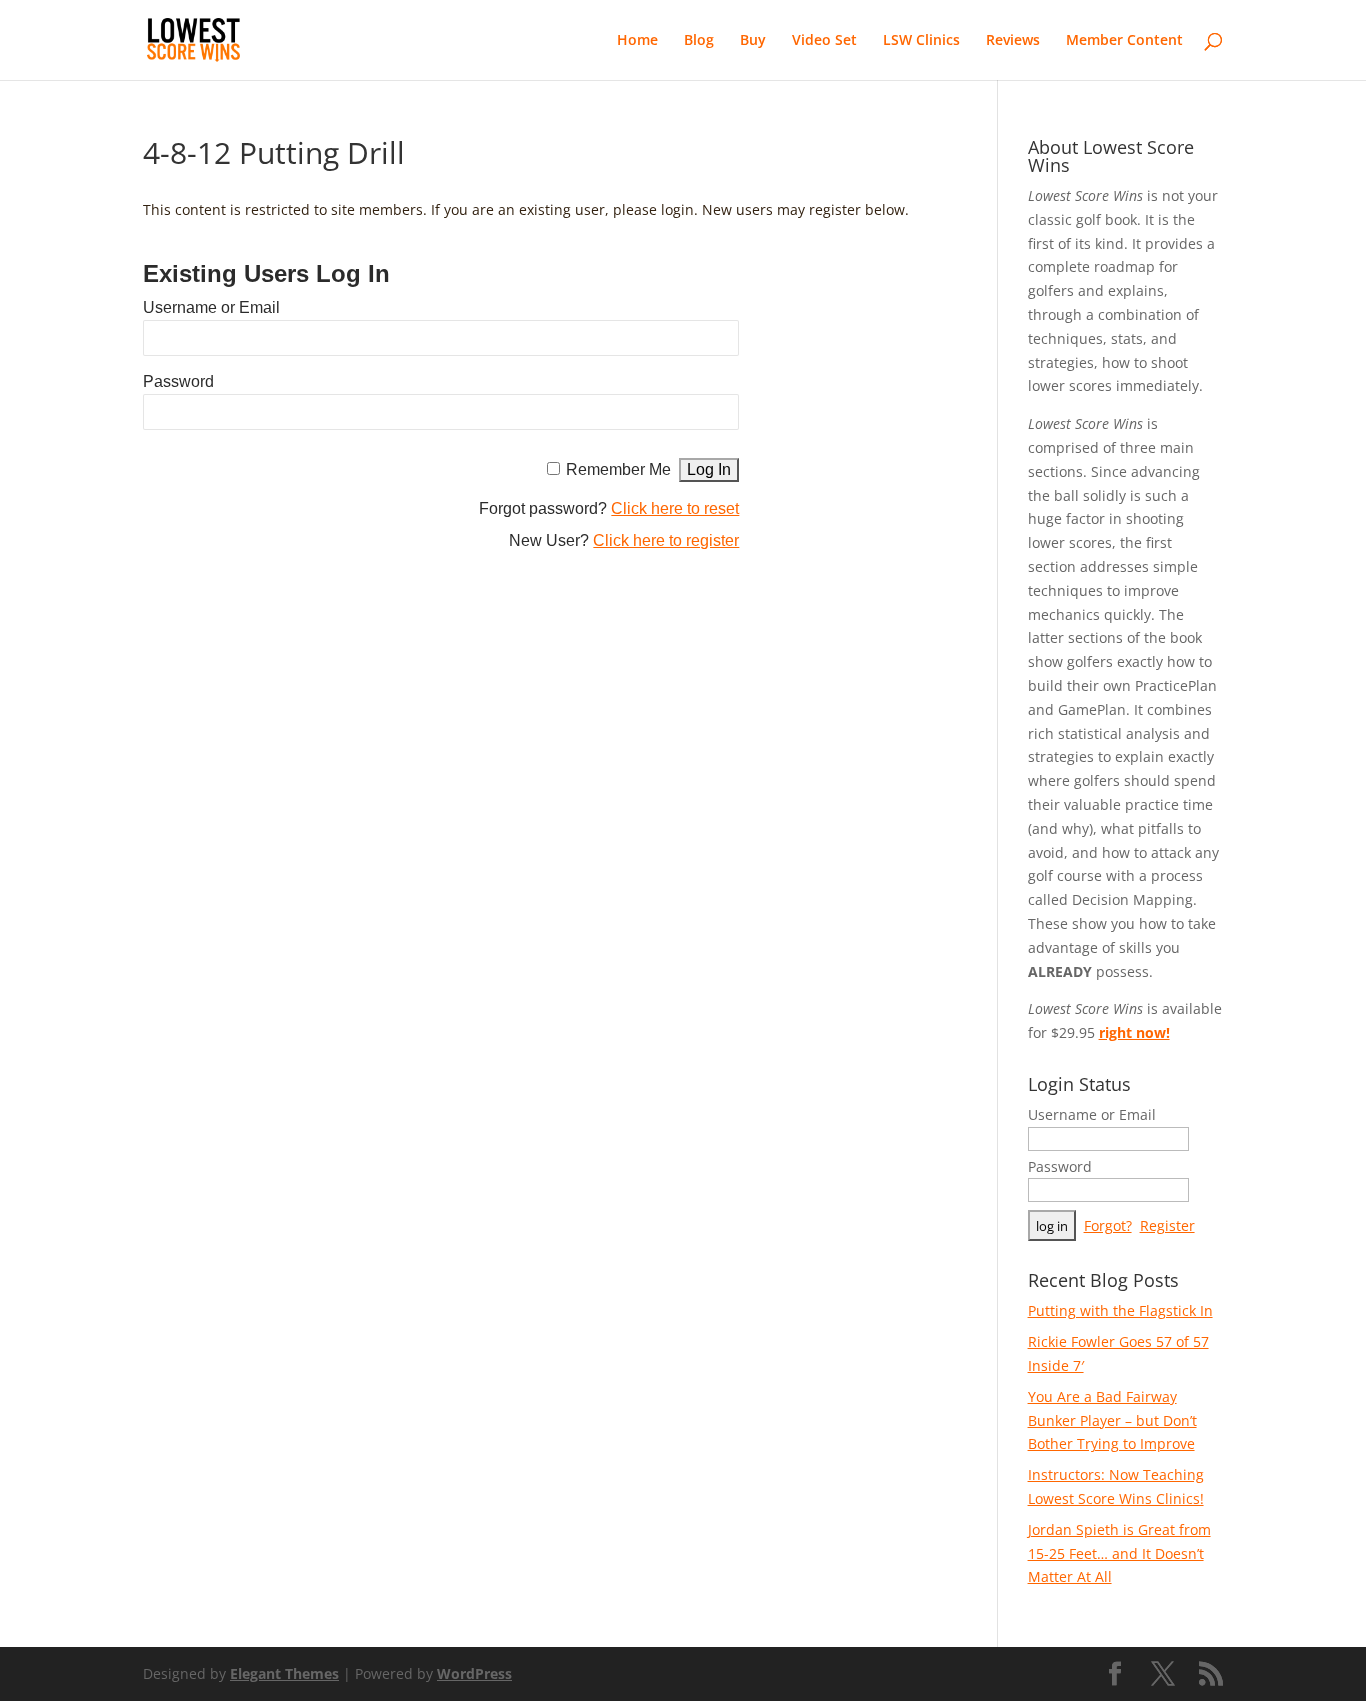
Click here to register (666, 540)
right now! (1134, 1032)
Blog (699, 41)
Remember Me (618, 469)
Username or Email (211, 307)
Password (178, 381)
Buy (753, 41)
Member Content (1124, 41)
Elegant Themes (284, 1673)
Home (637, 41)
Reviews (1013, 41)
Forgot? (1108, 1225)
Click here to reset (675, 508)
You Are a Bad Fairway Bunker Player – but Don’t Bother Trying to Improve (1112, 1420)
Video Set (824, 41)
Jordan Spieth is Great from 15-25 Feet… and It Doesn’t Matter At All (1119, 1553)
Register (1167, 1225)
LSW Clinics (921, 41)
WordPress (474, 1673)
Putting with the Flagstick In (1120, 1310)
